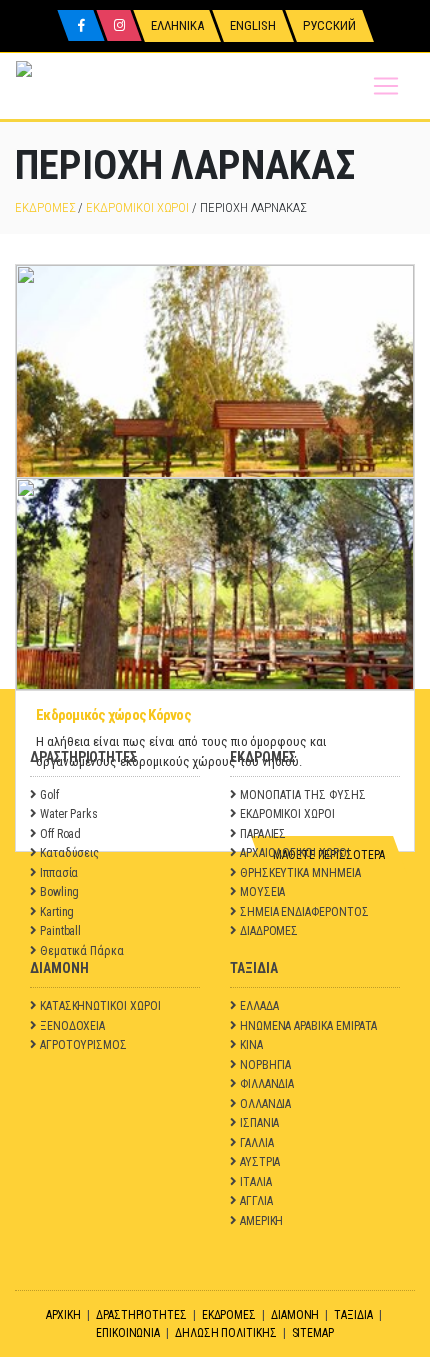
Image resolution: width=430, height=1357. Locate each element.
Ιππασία (59, 873)
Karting (57, 912)
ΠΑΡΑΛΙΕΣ (263, 834)
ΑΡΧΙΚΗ (64, 1315)
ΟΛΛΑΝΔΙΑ (265, 1104)
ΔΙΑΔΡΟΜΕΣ (269, 931)
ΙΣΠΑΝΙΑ (260, 1123)
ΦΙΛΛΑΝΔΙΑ (267, 1084)
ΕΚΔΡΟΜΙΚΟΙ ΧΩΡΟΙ (137, 207)
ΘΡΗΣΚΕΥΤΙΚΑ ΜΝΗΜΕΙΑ (300, 873)
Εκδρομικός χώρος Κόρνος (113, 715)
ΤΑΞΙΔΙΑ (353, 1315)
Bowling (60, 892)
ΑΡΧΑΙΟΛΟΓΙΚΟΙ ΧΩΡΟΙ (295, 853)
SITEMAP (313, 1333)
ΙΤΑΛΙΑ (256, 1182)
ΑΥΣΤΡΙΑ (260, 1162)
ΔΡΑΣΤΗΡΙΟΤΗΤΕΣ (141, 1315)
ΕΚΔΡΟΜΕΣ (45, 207)
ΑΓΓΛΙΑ (256, 1201)
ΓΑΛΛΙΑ (257, 1143)
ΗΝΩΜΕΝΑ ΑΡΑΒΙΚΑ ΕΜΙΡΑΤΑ (309, 1026)
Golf (49, 795)
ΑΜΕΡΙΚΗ (262, 1221)
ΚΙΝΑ (251, 1045)
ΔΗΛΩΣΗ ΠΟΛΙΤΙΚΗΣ (226, 1333)
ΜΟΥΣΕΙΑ (263, 892)
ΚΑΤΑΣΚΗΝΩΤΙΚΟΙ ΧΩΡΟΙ (100, 1006)
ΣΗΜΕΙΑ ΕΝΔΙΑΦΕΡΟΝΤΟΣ (304, 912)
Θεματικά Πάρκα (82, 951)
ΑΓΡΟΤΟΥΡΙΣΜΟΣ (83, 1045)
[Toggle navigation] (386, 86)
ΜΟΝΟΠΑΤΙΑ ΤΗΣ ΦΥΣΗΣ (303, 795)
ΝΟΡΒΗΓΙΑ (265, 1065)
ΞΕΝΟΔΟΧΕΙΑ (72, 1026)
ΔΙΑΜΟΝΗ (295, 1315)
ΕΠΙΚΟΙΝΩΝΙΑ (128, 1333)
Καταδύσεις (69, 853)
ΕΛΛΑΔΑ (259, 1006)
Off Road (60, 834)
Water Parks (69, 814)
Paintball (60, 931)
